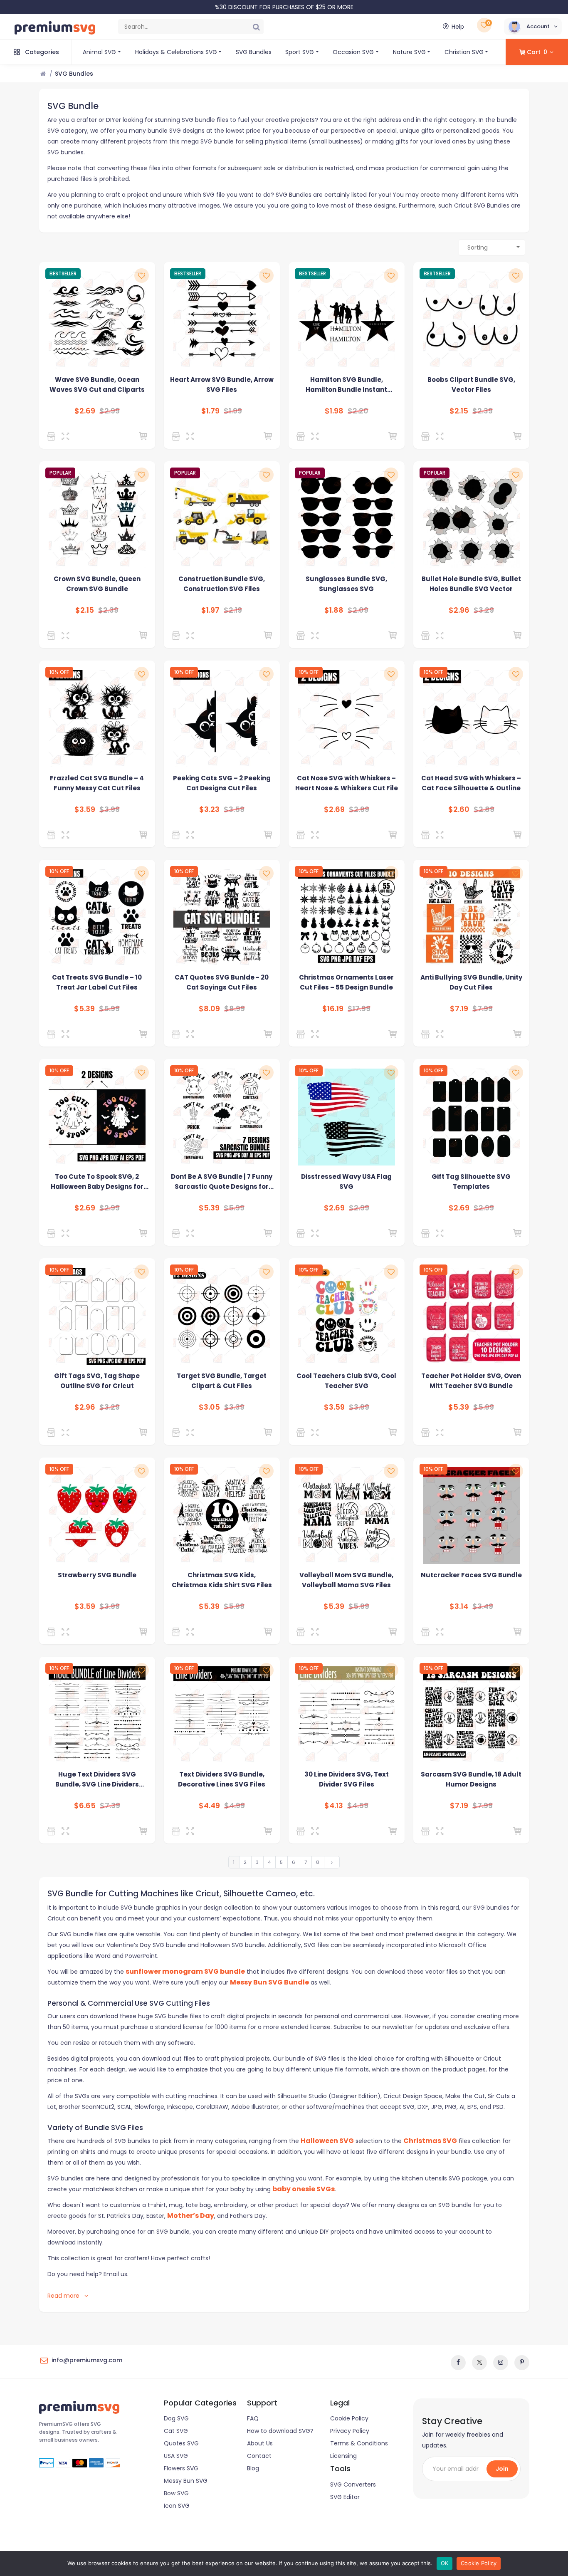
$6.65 (85, 1806)
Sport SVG (300, 52)
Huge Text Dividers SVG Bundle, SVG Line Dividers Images (97, 1780)
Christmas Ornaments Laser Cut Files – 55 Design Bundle (346, 982)
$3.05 (209, 1407)
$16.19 (333, 1009)
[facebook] (458, 2363)
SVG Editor (345, 2497)
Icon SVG (177, 2506)
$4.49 (209, 1806)
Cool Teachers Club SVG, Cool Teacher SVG (346, 1381)
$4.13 (334, 1806)
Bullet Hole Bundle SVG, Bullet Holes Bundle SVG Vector (471, 584)
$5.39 (84, 1009)
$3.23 (209, 809)
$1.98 (334, 411)
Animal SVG (99, 52)
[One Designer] (427, 636)
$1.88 (334, 610)
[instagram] (501, 2363)
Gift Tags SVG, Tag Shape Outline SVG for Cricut (97, 1381)
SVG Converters (353, 2484)
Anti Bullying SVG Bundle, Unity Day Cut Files (471, 982)
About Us (260, 2443)
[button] (533, 27)
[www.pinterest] (522, 2363)
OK (445, 2563)
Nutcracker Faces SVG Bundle (471, 1575)
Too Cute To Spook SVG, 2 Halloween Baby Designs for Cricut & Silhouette (97, 1182)
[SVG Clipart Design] (302, 636)
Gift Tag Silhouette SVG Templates (471, 1182)
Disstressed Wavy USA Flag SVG (346, 1182)
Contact (259, 2456)
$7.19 (459, 1009)
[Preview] (67, 436)
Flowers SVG (181, 2468)
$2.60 (459, 809)
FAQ (253, 2418)
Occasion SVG (353, 52)
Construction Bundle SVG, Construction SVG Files (222, 584)
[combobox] (492, 247)
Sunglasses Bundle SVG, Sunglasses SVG (346, 584)
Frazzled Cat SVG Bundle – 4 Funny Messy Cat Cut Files (97, 783)
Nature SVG (409, 52)
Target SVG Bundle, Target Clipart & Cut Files (222, 1381)
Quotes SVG (181, 2443)
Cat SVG (176, 2431)
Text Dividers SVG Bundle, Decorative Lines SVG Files (222, 1779)
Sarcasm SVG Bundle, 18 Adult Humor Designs (471, 1779)
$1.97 (210, 610)
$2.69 (85, 411)
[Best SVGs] (177, 1034)
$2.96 (459, 610)
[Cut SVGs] (177, 1632)
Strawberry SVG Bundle (97, 1575)
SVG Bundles (254, 52)
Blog (253, 2468)
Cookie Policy (349, 2418)
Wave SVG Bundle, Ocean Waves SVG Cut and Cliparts (97, 385)
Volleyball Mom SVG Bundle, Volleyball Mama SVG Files (346, 1580)
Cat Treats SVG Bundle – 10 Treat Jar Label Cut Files (97, 982)
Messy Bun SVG (186, 2481)
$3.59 (85, 809)
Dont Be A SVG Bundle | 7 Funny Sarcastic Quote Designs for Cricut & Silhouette (222, 1182)
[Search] (256, 27)
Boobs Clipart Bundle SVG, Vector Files (471, 385)
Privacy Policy (350, 2431)
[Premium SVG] (177, 436)
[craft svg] (177, 1433)
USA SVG (176, 2456)
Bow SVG (176, 2493)
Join (502, 2469)
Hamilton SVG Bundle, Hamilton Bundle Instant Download (346, 385)
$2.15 (459, 411)
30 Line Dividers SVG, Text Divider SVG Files (347, 1779)
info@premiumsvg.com (87, 2360)
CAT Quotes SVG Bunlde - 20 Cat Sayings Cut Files (222, 982)
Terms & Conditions (359, 2443)
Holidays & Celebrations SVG (176, 52)
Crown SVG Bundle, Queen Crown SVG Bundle (97, 584)
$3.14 (459, 1606)
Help (458, 27)
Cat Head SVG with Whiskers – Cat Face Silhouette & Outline (471, 783)
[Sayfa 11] (332, 1862)
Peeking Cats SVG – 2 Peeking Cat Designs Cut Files (222, 783)
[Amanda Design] (53, 835)
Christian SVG (464, 52)
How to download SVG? (280, 2431)
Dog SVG (176, 2418)
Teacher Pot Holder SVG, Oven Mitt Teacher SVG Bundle (471, 1381)
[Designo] (53, 436)
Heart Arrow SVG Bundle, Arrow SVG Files (222, 385)
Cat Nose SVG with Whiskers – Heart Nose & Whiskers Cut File (347, 783)
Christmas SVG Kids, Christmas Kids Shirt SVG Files (222, 1580)
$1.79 (210, 411)
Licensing (343, 2456)
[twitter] (479, 2363)
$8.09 (209, 1009)
